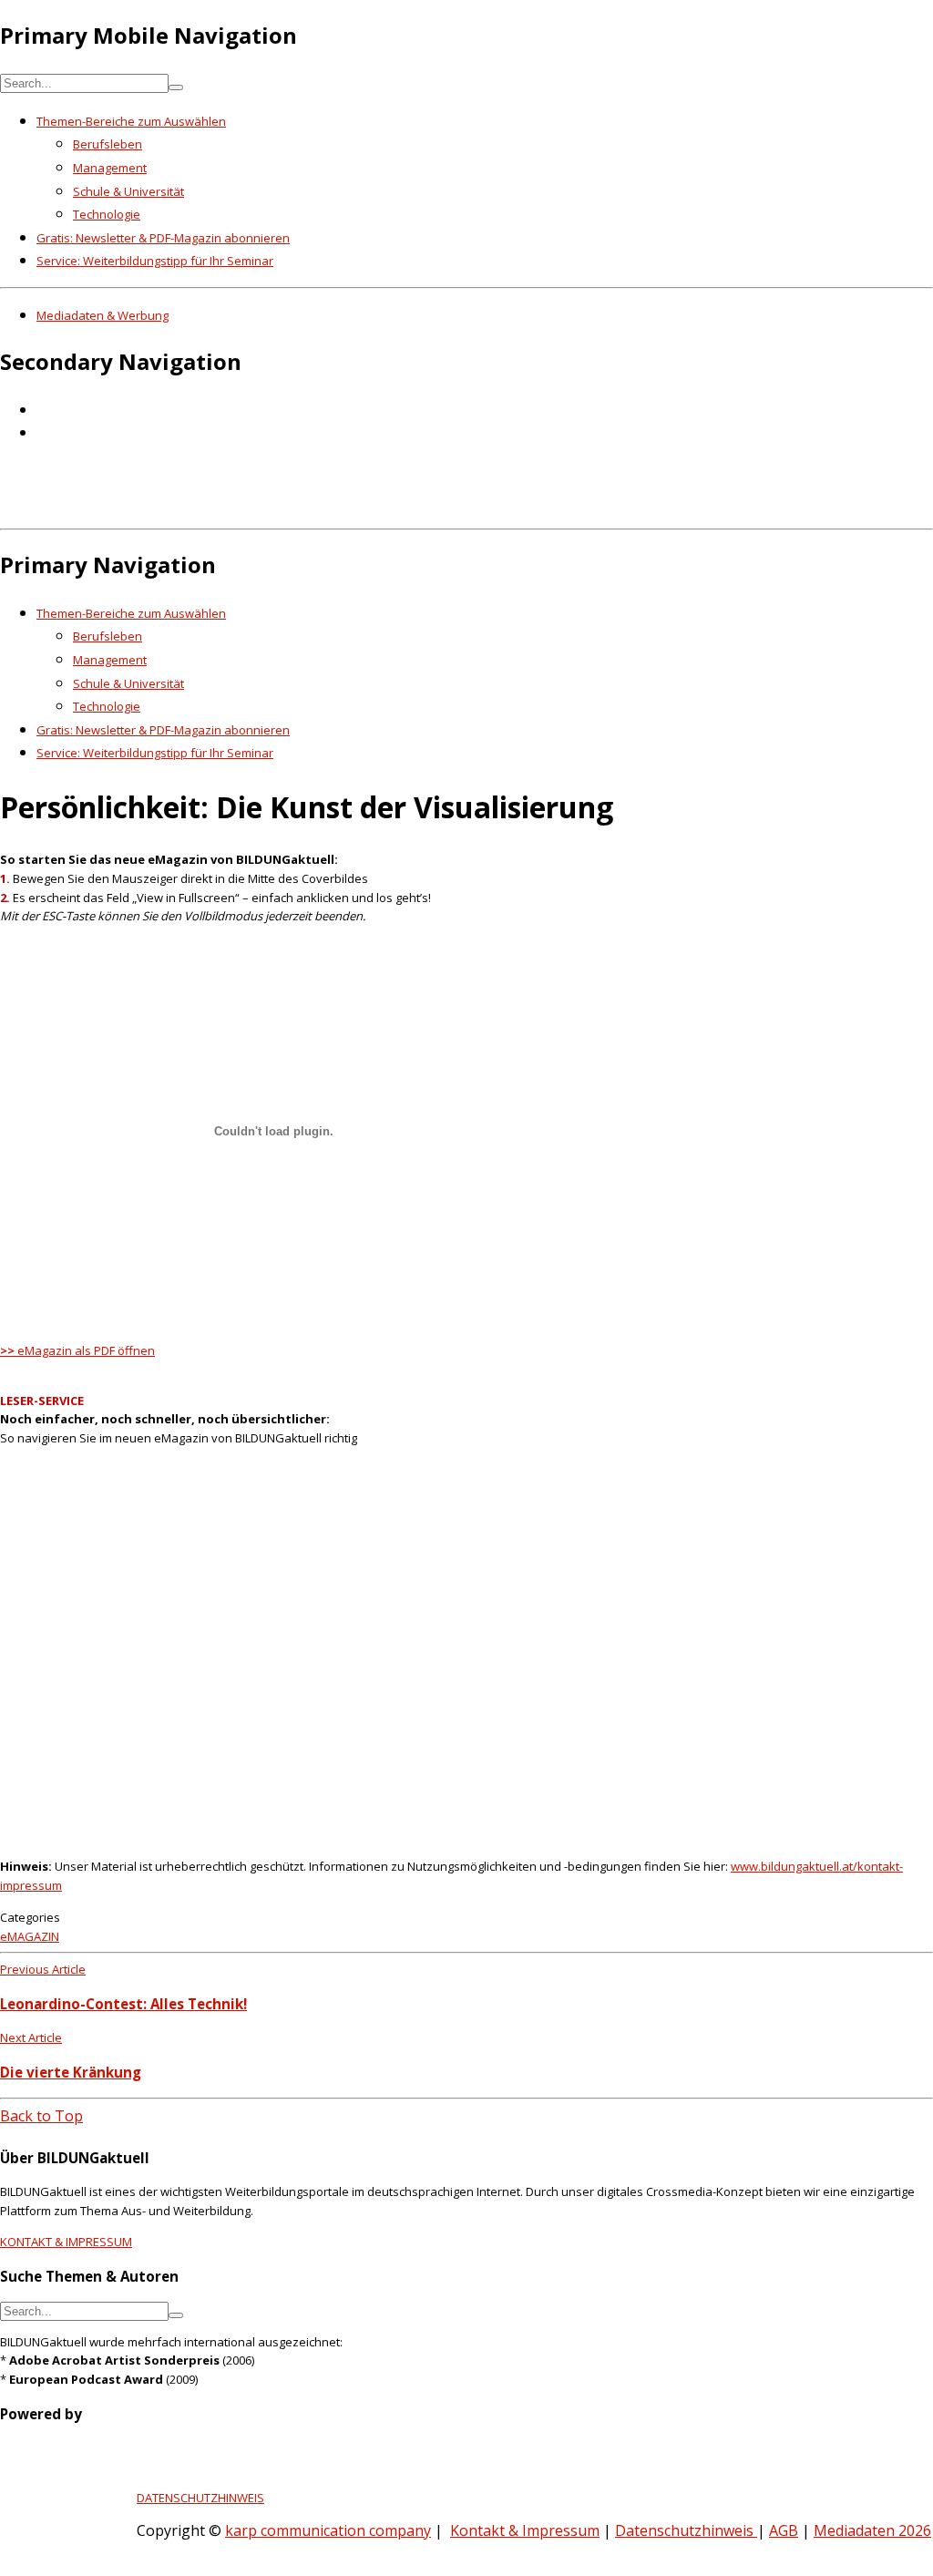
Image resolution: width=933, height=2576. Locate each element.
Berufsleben (108, 144)
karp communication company (328, 2530)
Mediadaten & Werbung (103, 315)
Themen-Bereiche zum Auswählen (131, 121)
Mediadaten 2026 (872, 2530)
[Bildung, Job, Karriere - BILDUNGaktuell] (296, 508)
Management (110, 168)
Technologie (107, 214)
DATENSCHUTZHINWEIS (200, 2498)
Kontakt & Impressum (525, 2530)
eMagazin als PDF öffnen (77, 1350)
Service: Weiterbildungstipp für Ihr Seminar (155, 261)
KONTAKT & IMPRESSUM (66, 2242)
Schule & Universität (128, 191)
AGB (784, 2530)
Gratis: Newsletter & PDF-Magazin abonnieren (163, 238)
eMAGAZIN (30, 1936)
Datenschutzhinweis (686, 2530)
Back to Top (41, 2116)
